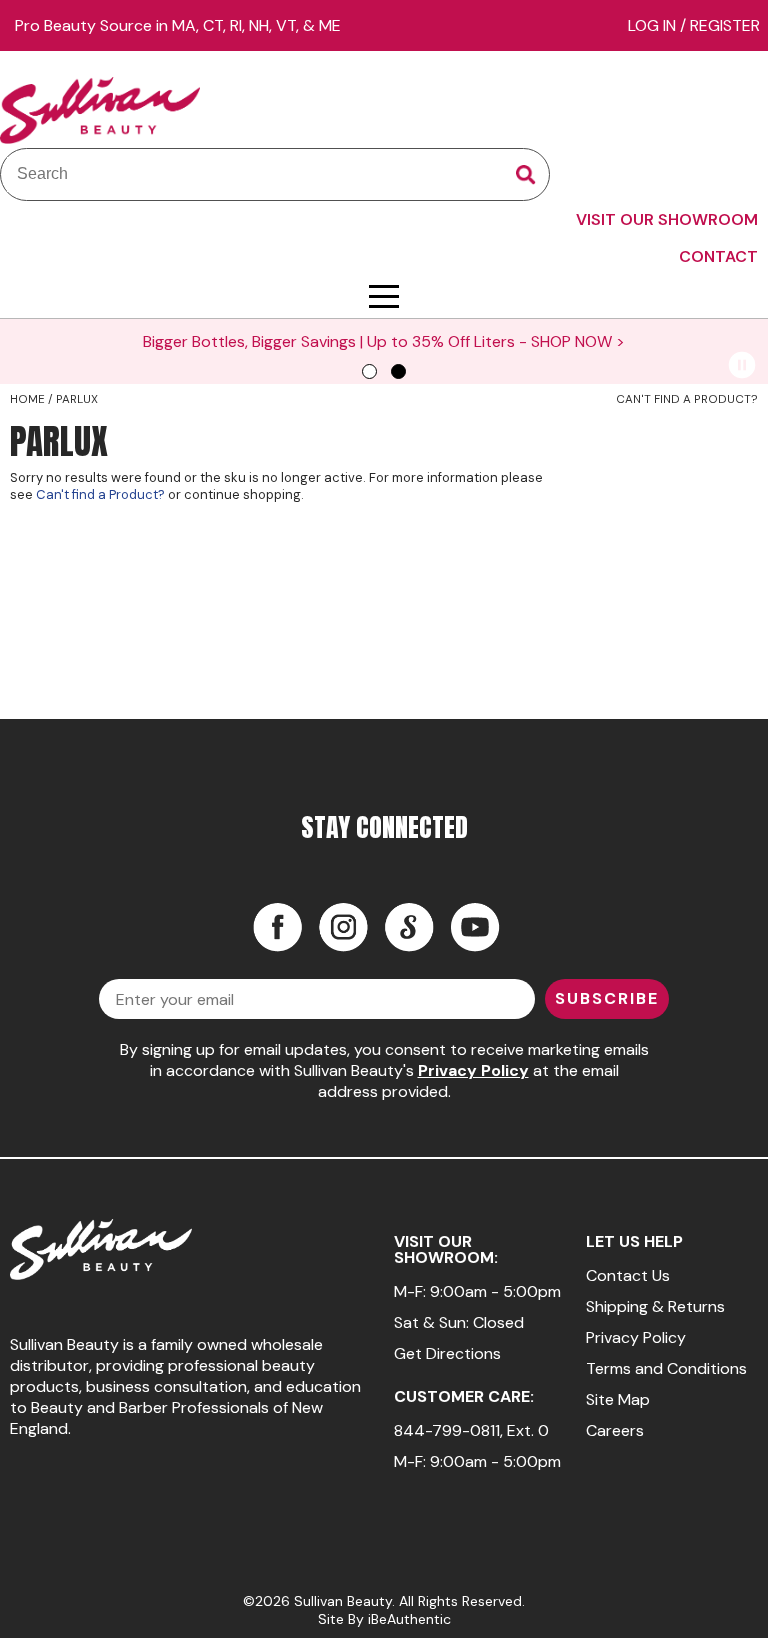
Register (725, 25)
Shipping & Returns (655, 1306)
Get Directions (447, 1353)
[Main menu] (384, 296)
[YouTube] (475, 927)
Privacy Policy (473, 1070)
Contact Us (628, 1275)
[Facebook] (277, 927)
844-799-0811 (447, 1430)
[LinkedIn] (409, 927)
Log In (654, 25)
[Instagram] (343, 927)
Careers (615, 1430)
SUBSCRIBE (607, 998)
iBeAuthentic (409, 1619)
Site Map (618, 1399)
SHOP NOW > (578, 341)
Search (526, 175)
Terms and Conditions (666, 1368)
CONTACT (718, 256)
